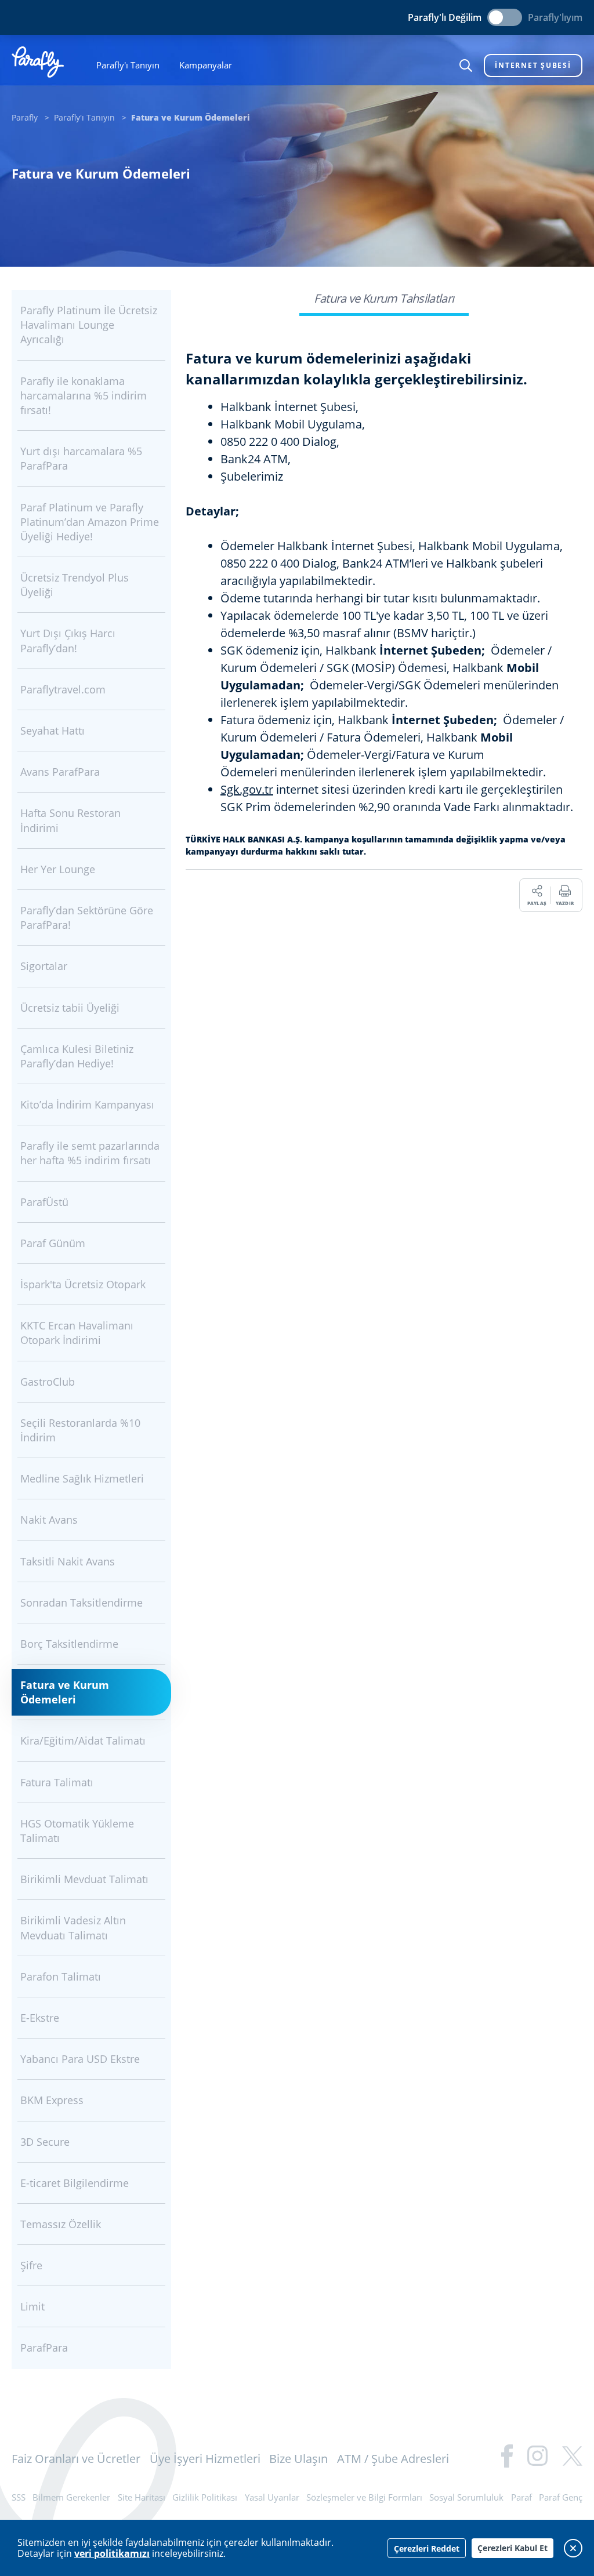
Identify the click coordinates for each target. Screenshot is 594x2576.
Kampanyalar (206, 65)
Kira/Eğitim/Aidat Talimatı (83, 1741)
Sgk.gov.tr (247, 789)
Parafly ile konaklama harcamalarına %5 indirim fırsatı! (84, 395)
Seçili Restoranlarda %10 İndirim (80, 1430)
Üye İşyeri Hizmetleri (205, 2459)
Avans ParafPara (60, 772)
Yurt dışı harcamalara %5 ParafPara (81, 458)
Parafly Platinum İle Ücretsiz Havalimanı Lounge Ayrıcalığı (89, 325)
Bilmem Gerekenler (71, 2497)
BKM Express (52, 2100)
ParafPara (44, 2348)
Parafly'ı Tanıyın (128, 65)
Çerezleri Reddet (427, 2548)
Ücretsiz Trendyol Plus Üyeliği (75, 585)
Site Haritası (142, 2497)
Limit (32, 2306)
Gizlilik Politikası (205, 2497)
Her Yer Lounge (58, 869)
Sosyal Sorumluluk (466, 2497)
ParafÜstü (44, 1202)
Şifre (31, 2265)
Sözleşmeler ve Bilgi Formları (364, 2497)
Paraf (521, 2497)
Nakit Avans (49, 1520)
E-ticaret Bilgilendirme (75, 2183)
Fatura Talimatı (57, 1782)
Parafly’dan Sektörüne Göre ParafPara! (87, 918)
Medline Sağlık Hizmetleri (82, 1478)
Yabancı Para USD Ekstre (80, 2059)
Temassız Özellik (61, 2224)
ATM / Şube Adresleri (393, 2459)
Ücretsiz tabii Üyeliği (70, 1008)
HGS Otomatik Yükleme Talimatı (77, 1831)
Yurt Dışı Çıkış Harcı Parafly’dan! (68, 640)
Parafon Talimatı (61, 1976)
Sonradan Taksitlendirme (82, 1603)
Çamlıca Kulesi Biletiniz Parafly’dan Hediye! (77, 1056)
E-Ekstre (40, 2018)
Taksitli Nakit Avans (68, 1561)
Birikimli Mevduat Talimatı (84, 1879)
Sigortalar (44, 966)
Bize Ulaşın (298, 2459)
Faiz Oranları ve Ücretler (76, 2459)
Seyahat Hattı (52, 731)
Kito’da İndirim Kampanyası (87, 1104)
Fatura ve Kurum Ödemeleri (65, 1692)
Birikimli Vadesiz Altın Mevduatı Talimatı (73, 1928)
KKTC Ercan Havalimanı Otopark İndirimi (77, 1333)
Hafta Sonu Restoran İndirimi (70, 820)
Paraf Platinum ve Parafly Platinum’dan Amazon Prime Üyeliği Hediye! (90, 522)
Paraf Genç (561, 2497)
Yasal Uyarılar (272, 2497)
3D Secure (45, 2142)
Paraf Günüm (53, 1243)
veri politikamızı (112, 2553)
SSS (19, 2497)
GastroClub (48, 1382)
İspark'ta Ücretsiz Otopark (83, 1284)
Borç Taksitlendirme (69, 1644)
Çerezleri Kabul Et (512, 2548)
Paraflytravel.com (63, 689)
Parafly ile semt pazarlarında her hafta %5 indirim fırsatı (90, 1153)
